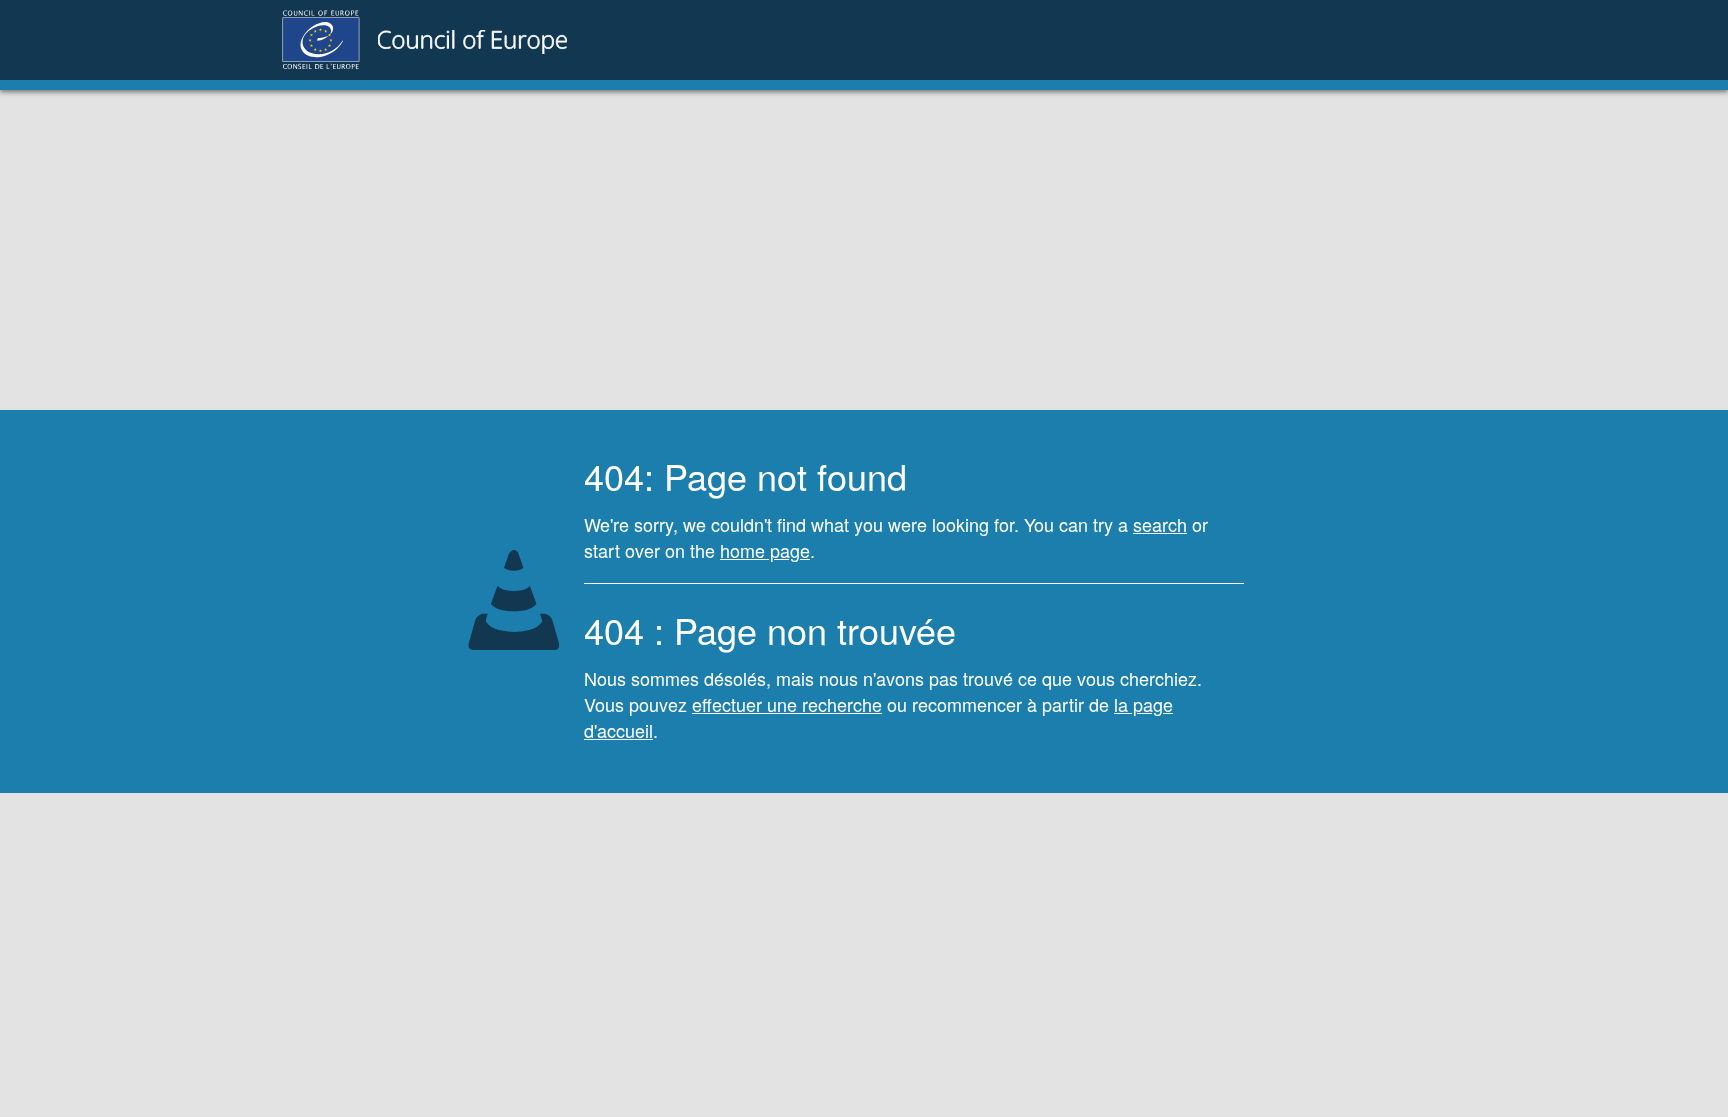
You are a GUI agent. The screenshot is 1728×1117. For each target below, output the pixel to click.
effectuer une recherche (787, 704)
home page (765, 550)
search (1160, 524)
